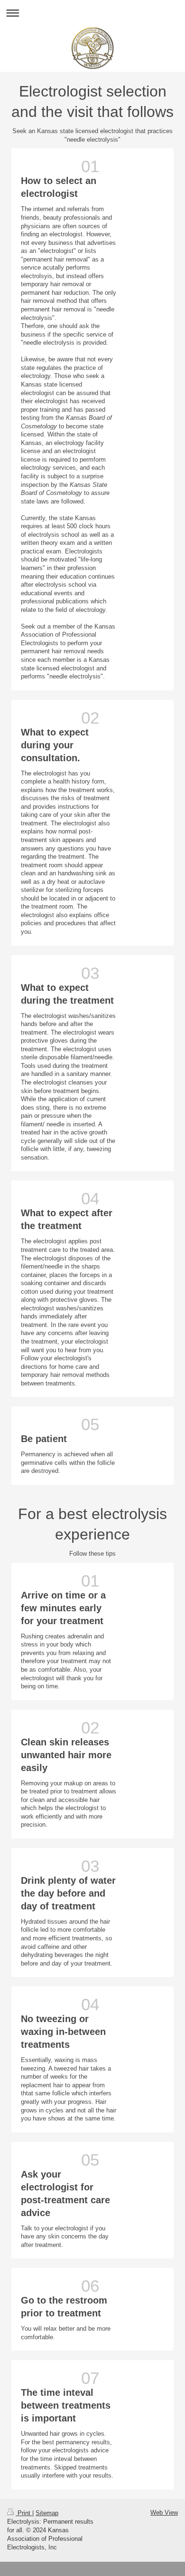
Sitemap (47, 2513)
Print (24, 2513)
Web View (164, 2513)
